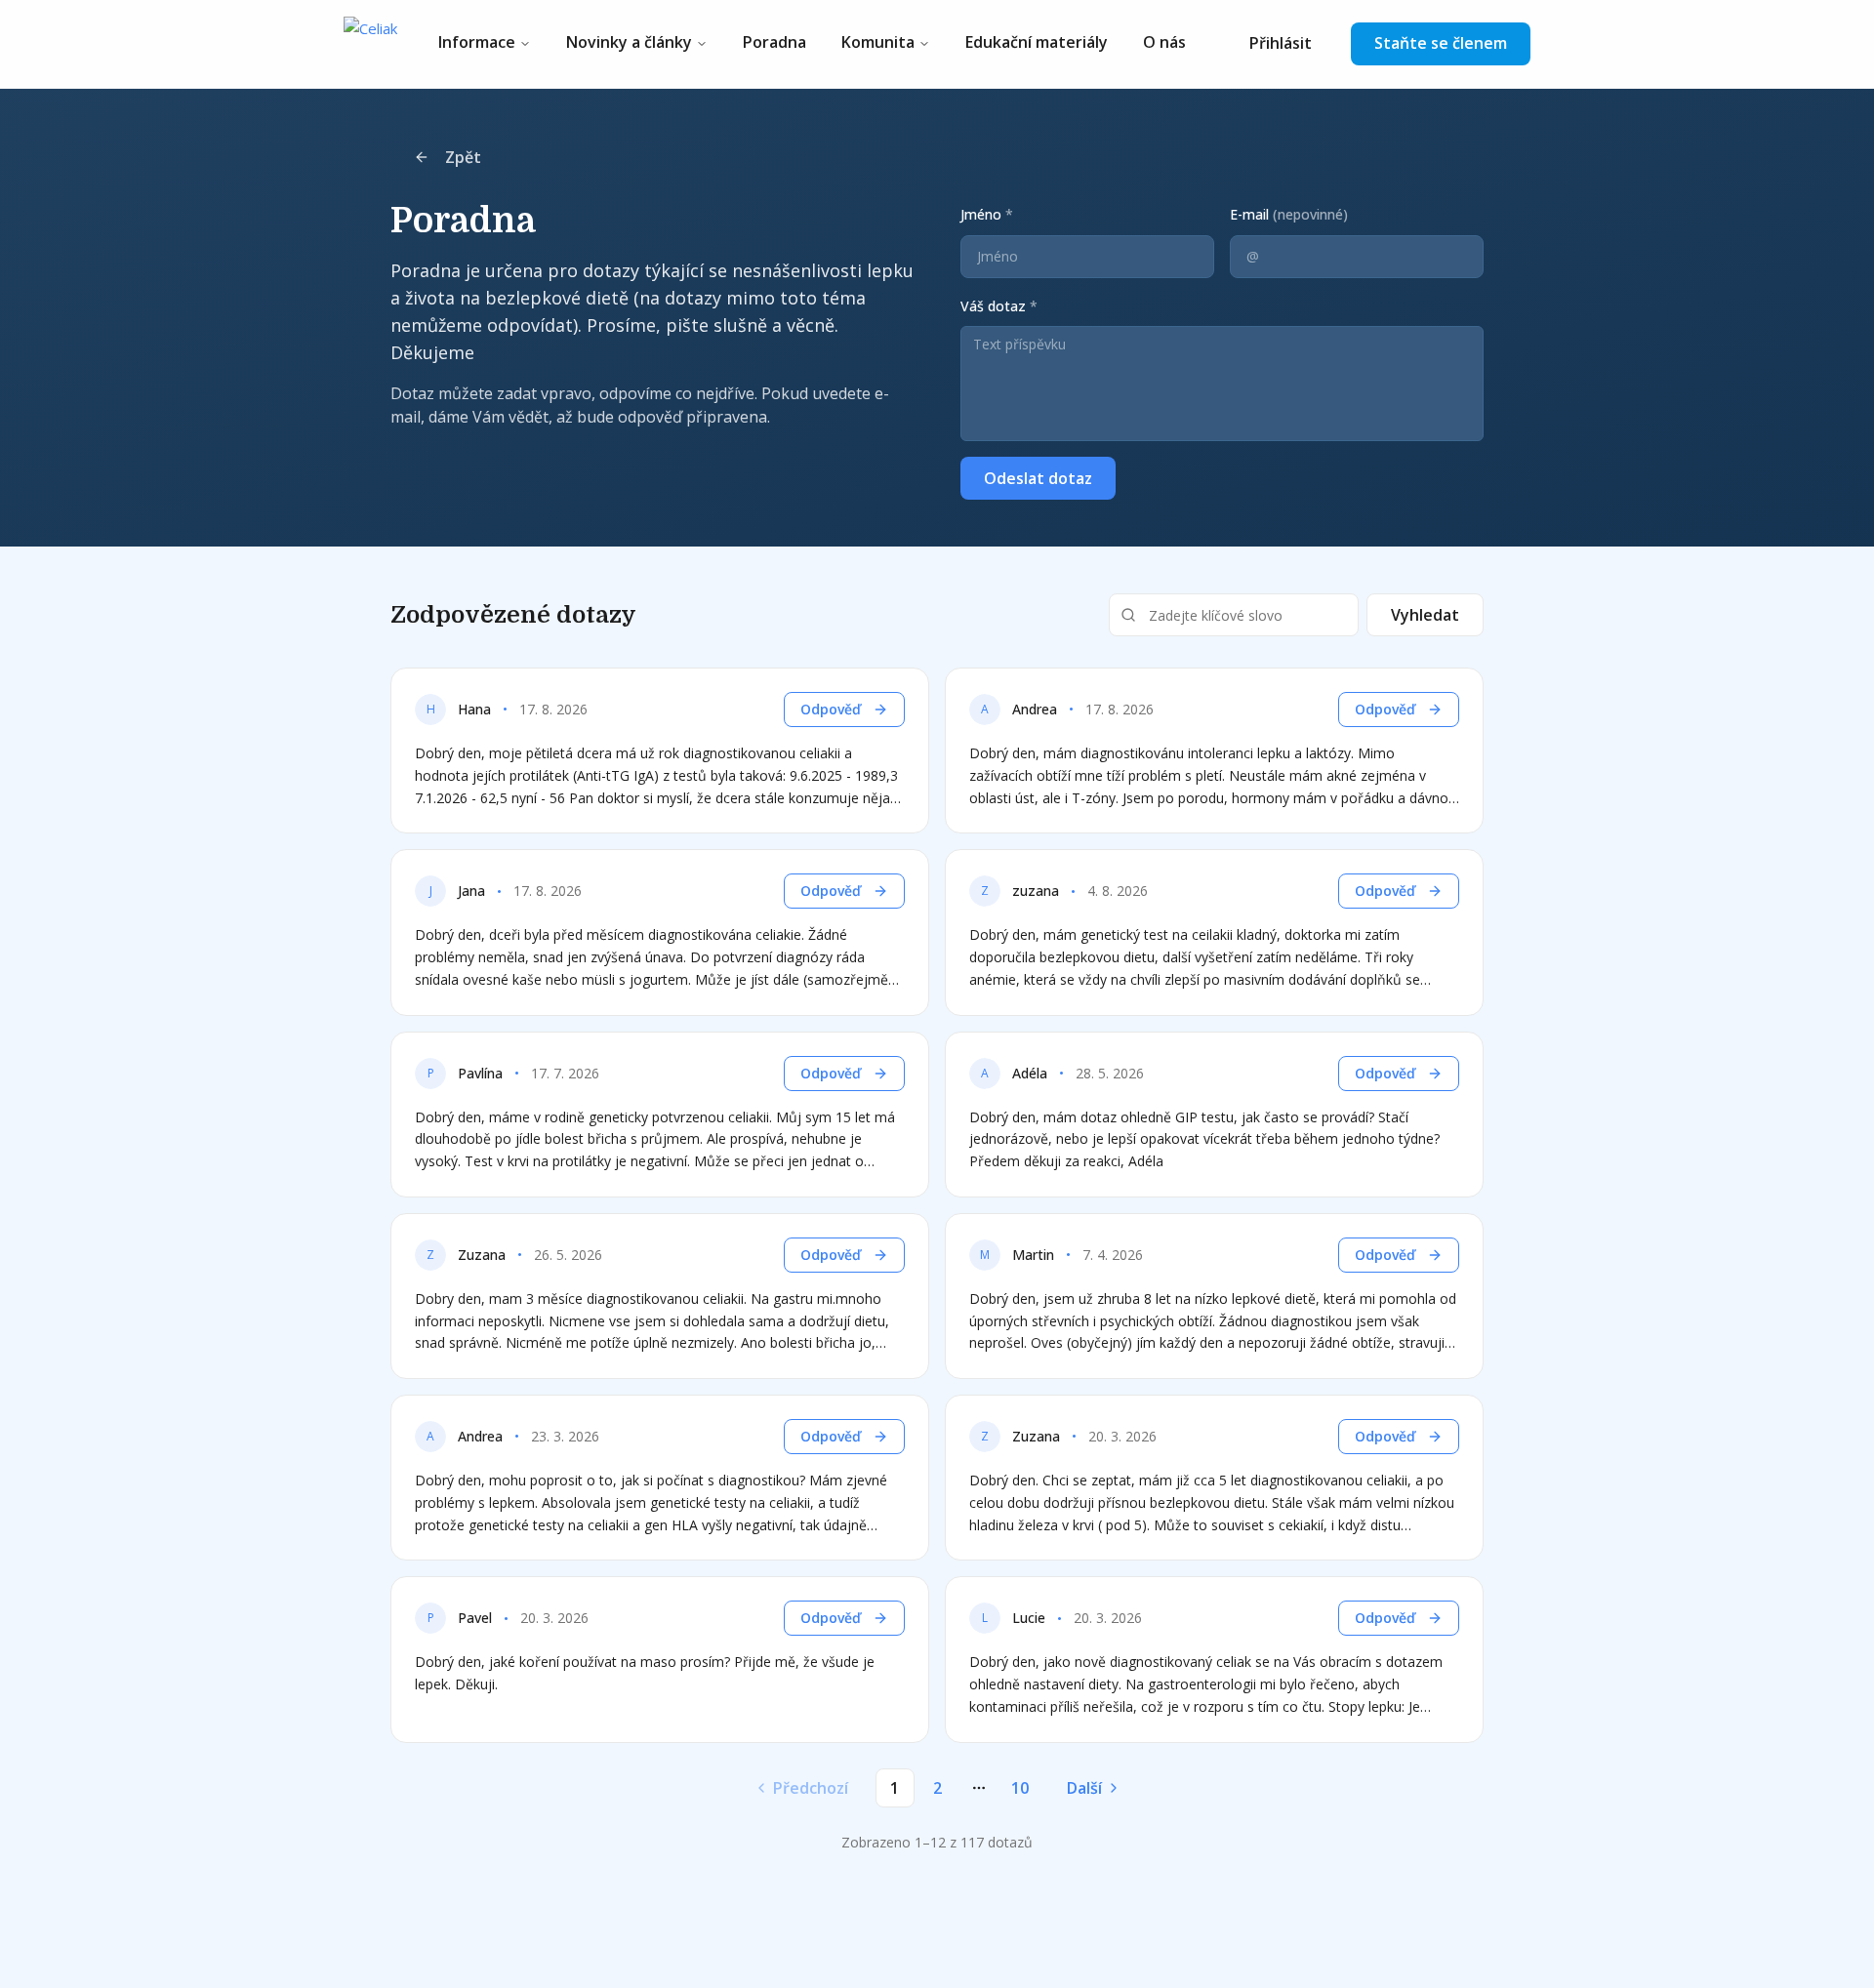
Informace (477, 42)
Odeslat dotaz (1038, 478)
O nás (1164, 42)
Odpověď (831, 709)
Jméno (987, 214)
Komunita (878, 42)
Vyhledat (1425, 615)
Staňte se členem (1441, 43)
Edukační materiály (1037, 42)
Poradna (774, 42)
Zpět (463, 157)
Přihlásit (1281, 43)
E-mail (1289, 214)
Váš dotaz (999, 306)
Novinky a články (629, 42)
